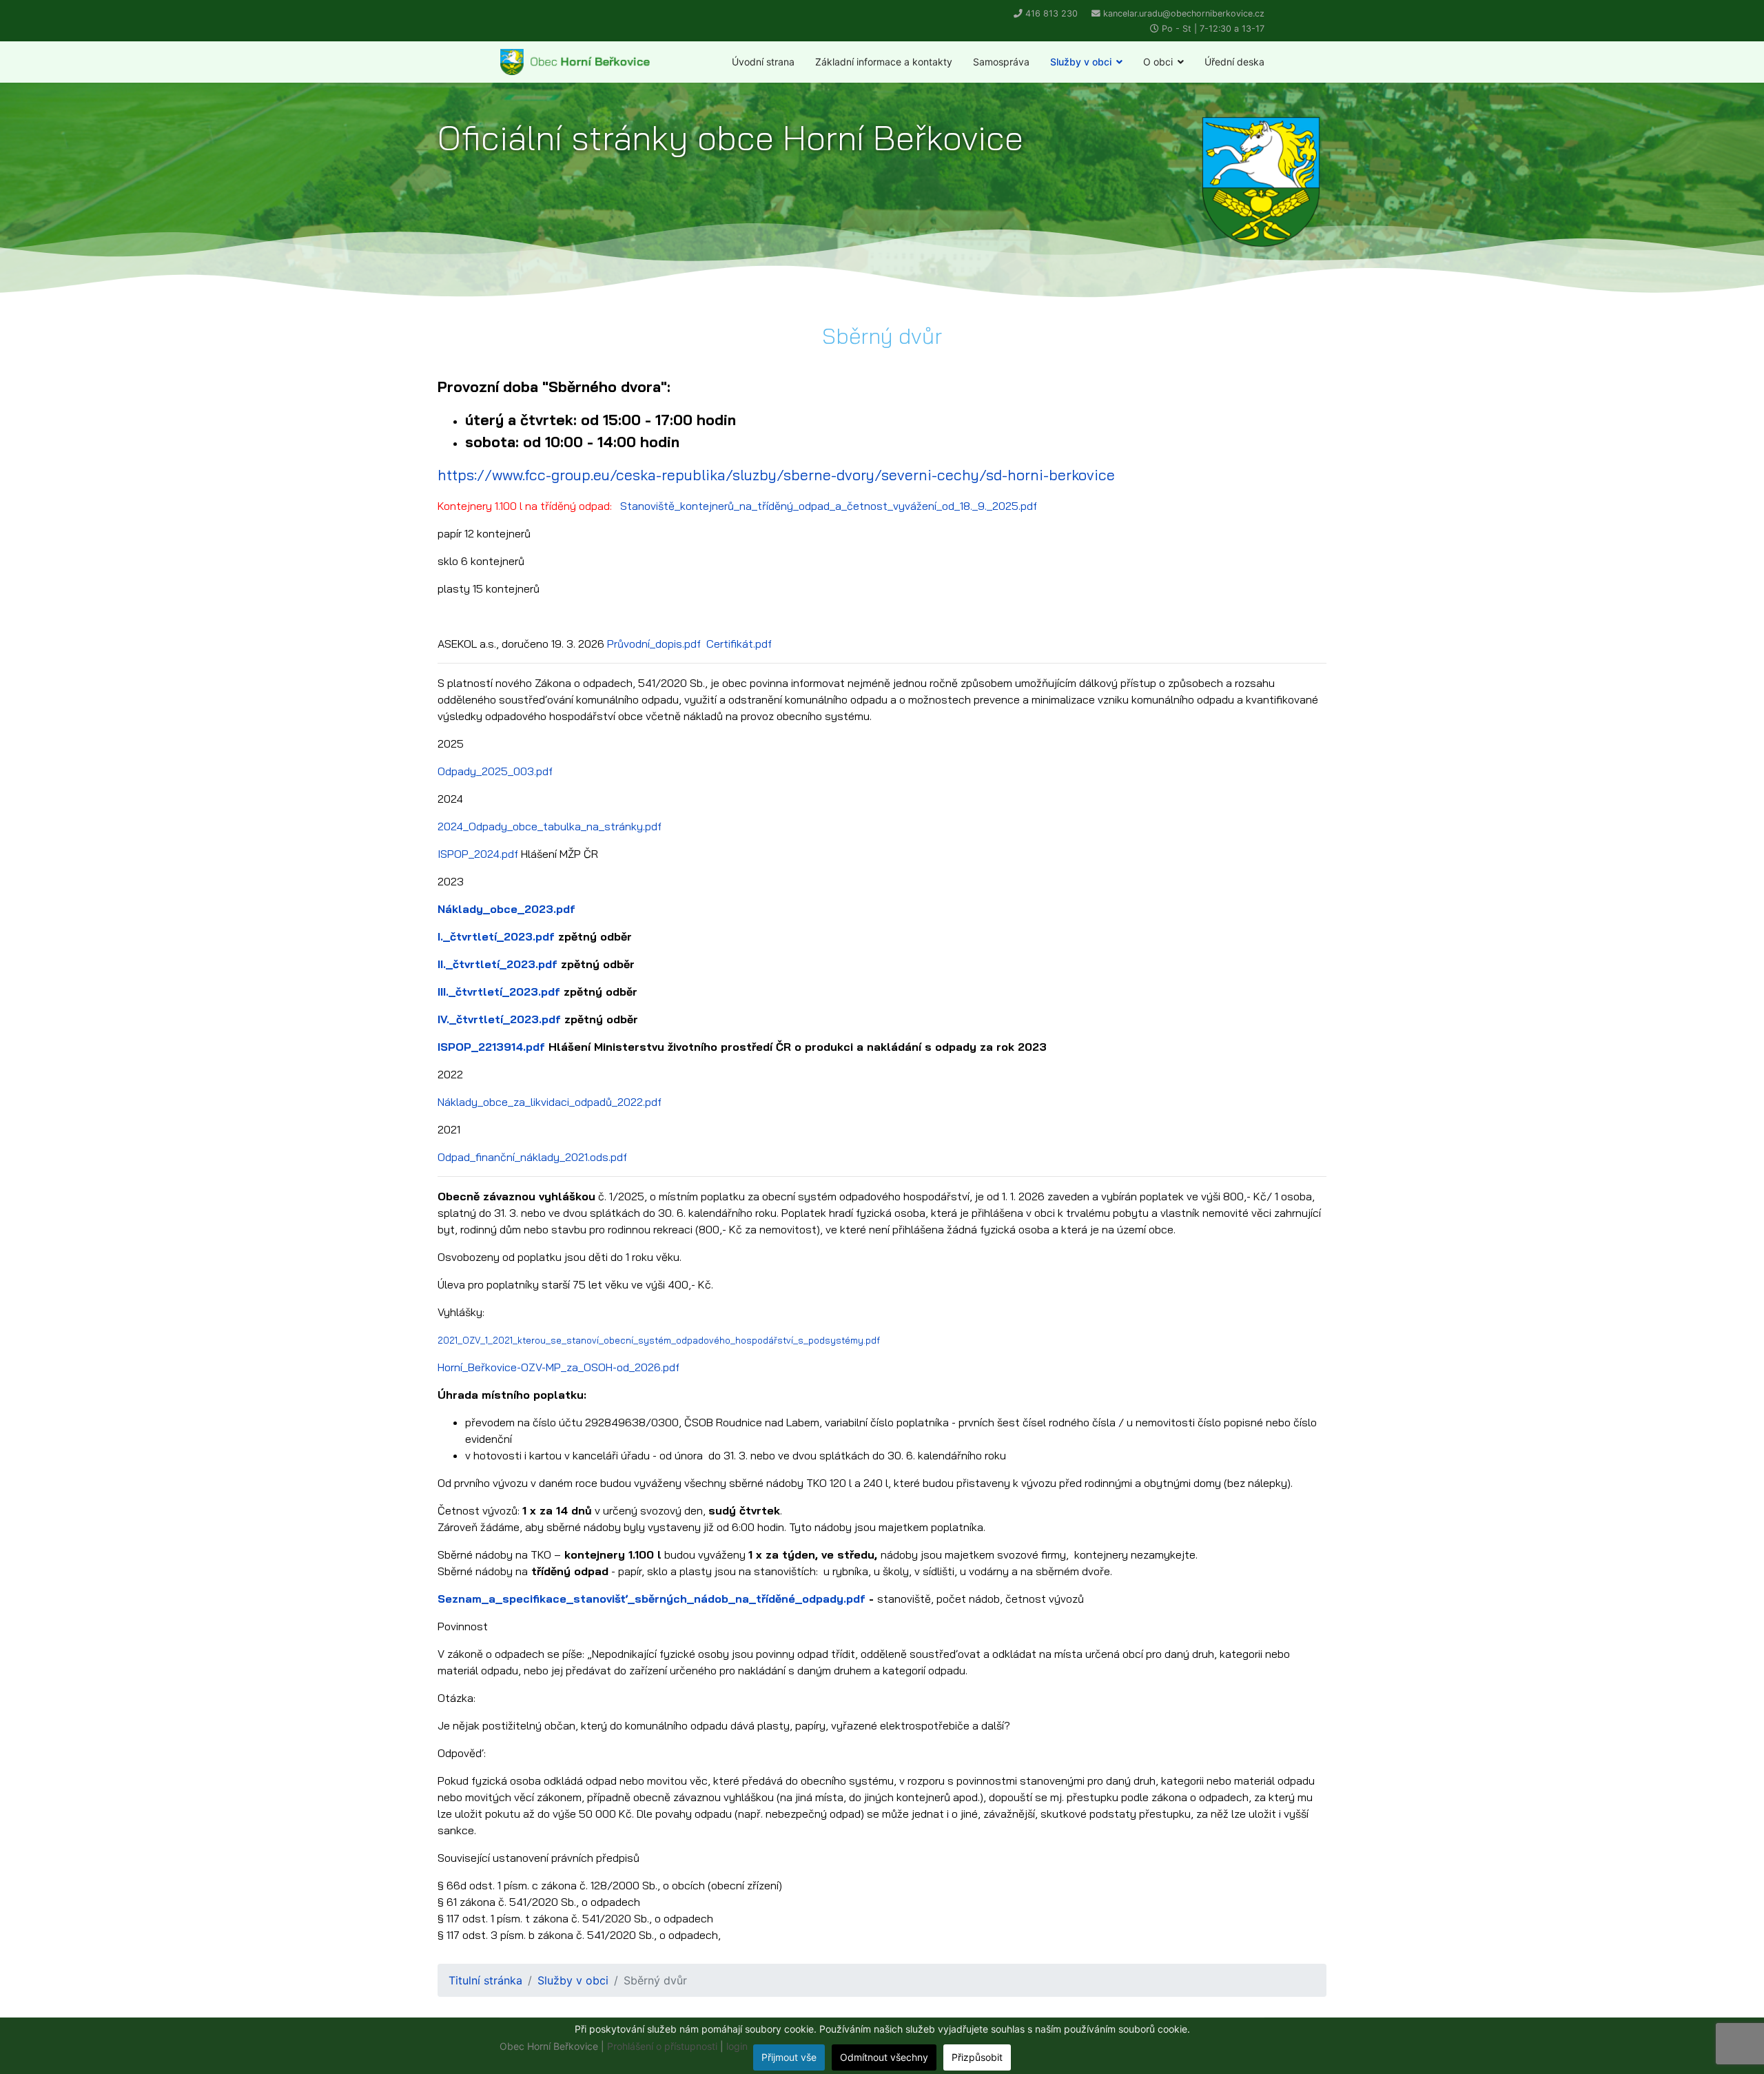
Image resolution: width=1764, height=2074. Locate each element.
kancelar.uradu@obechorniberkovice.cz (1184, 13)
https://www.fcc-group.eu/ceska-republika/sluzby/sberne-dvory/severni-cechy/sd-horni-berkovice (776, 475)
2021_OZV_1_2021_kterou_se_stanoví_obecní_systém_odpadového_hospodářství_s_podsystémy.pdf (659, 1340)
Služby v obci (1081, 62)
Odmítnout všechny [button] (884, 2057)
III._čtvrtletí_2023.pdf (499, 992)
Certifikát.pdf (739, 644)
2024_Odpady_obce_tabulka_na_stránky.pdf (550, 826)
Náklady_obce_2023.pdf (506, 909)
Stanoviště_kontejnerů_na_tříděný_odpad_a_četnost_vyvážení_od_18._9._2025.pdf (829, 506)
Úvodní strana (763, 62)
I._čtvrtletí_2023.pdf (496, 936)
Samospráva (1001, 62)
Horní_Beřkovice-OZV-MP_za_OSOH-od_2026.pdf (558, 1367)
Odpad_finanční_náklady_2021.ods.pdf (532, 1157)
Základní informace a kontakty (884, 62)
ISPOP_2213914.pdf (491, 1047)
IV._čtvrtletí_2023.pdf (499, 1019)
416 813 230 (1052, 13)
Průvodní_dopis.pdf (654, 644)
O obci (1158, 62)
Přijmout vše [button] (789, 2057)
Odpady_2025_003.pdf (495, 771)
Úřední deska (1234, 62)
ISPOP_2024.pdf (478, 854)
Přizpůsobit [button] (977, 2057)
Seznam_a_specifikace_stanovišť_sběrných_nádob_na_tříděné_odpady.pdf (652, 1599)
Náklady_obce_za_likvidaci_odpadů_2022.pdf (550, 1102)
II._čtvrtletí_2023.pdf (498, 964)
